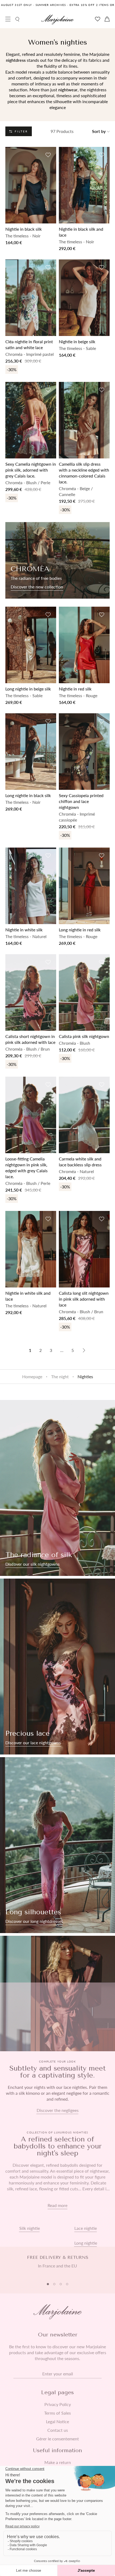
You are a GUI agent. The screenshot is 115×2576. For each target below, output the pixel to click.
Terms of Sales (57, 2413)
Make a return (58, 2462)
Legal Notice (57, 2422)
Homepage (32, 1376)
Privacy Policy (58, 2404)
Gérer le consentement (57, 2439)
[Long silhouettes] (57, 1845)
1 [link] (30, 1350)
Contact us (58, 2430)
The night (60, 1376)
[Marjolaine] (58, 20)
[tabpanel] (57, 2265)
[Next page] (84, 1350)
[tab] (48, 2284)
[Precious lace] (57, 1667)
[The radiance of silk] (57, 1488)
